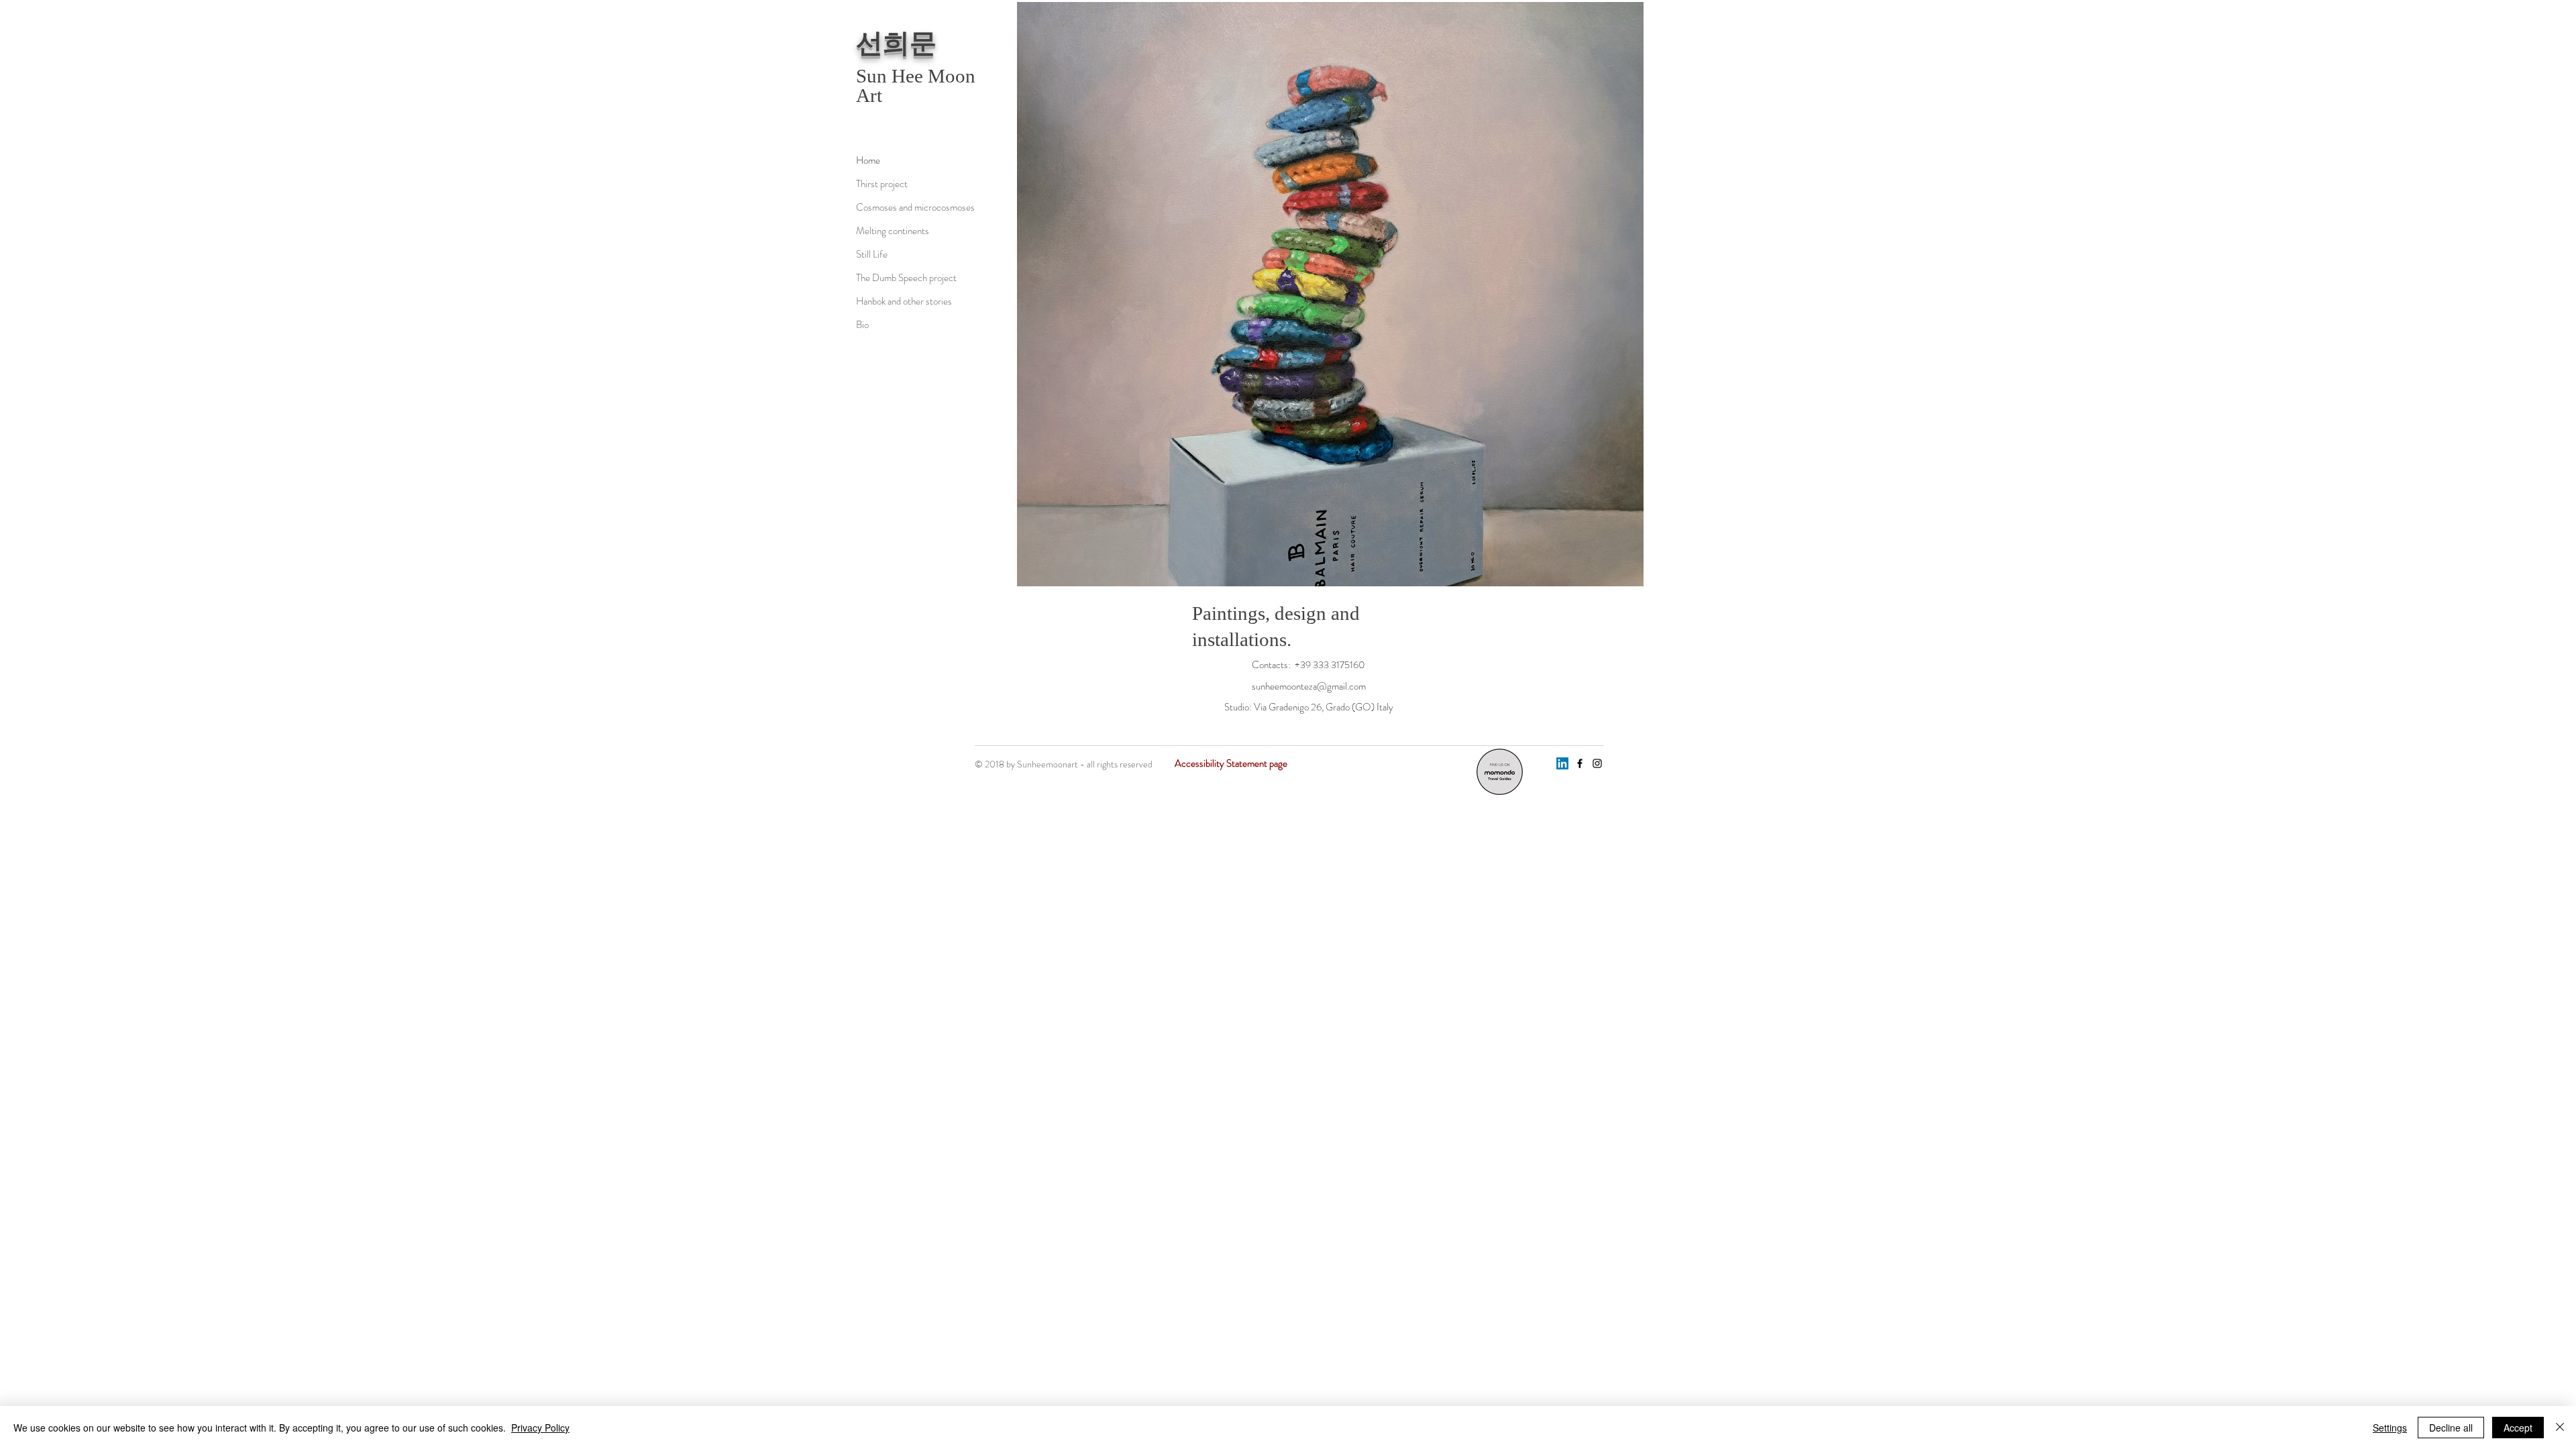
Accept (2518, 1428)
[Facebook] (1580, 763)
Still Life (872, 254)
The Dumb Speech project (903, 278)
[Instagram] (1597, 763)
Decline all (2451, 1428)
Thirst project (882, 184)
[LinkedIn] (1562, 763)
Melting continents (893, 231)
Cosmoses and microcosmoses (903, 207)
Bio (862, 325)
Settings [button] (2390, 1428)
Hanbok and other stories (903, 301)
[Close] (2560, 1428)
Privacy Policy (540, 1428)
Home (868, 160)
